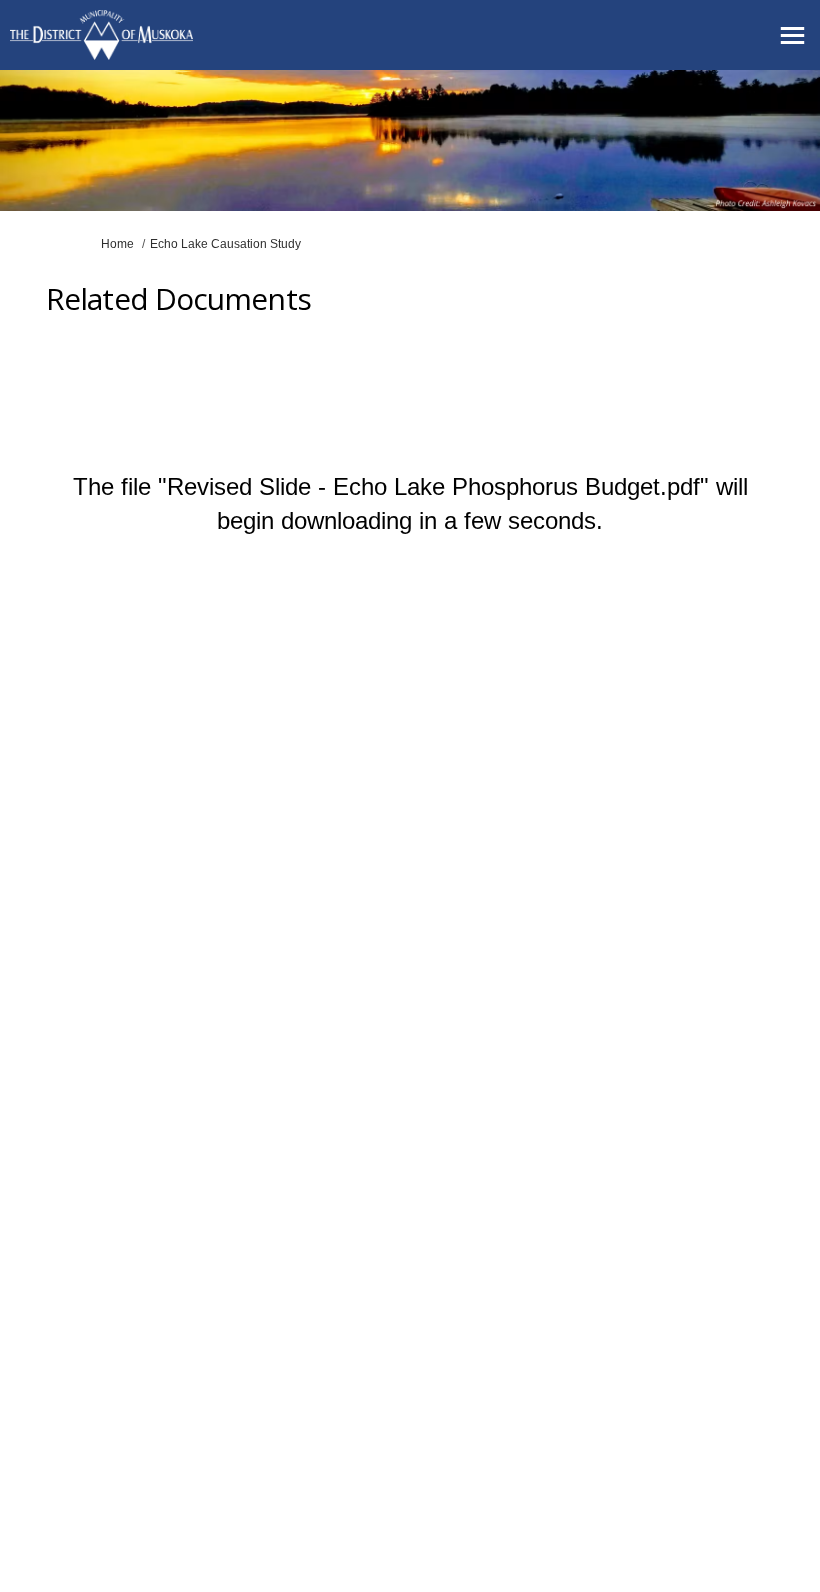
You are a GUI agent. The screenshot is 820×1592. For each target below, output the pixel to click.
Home (117, 244)
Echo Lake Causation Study (225, 244)
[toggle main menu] (792, 35)
